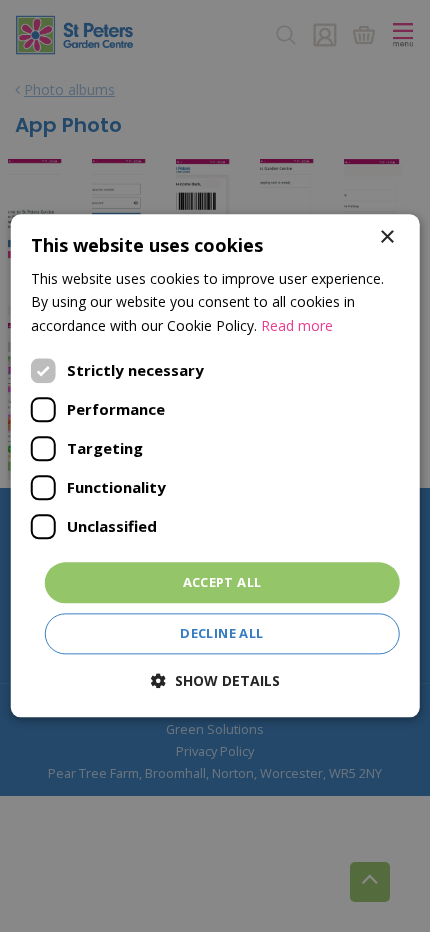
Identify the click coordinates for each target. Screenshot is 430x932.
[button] (215, 681)
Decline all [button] (221, 634)
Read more (297, 325)
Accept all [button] (222, 582)
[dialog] (215, 465)
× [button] (386, 237)
